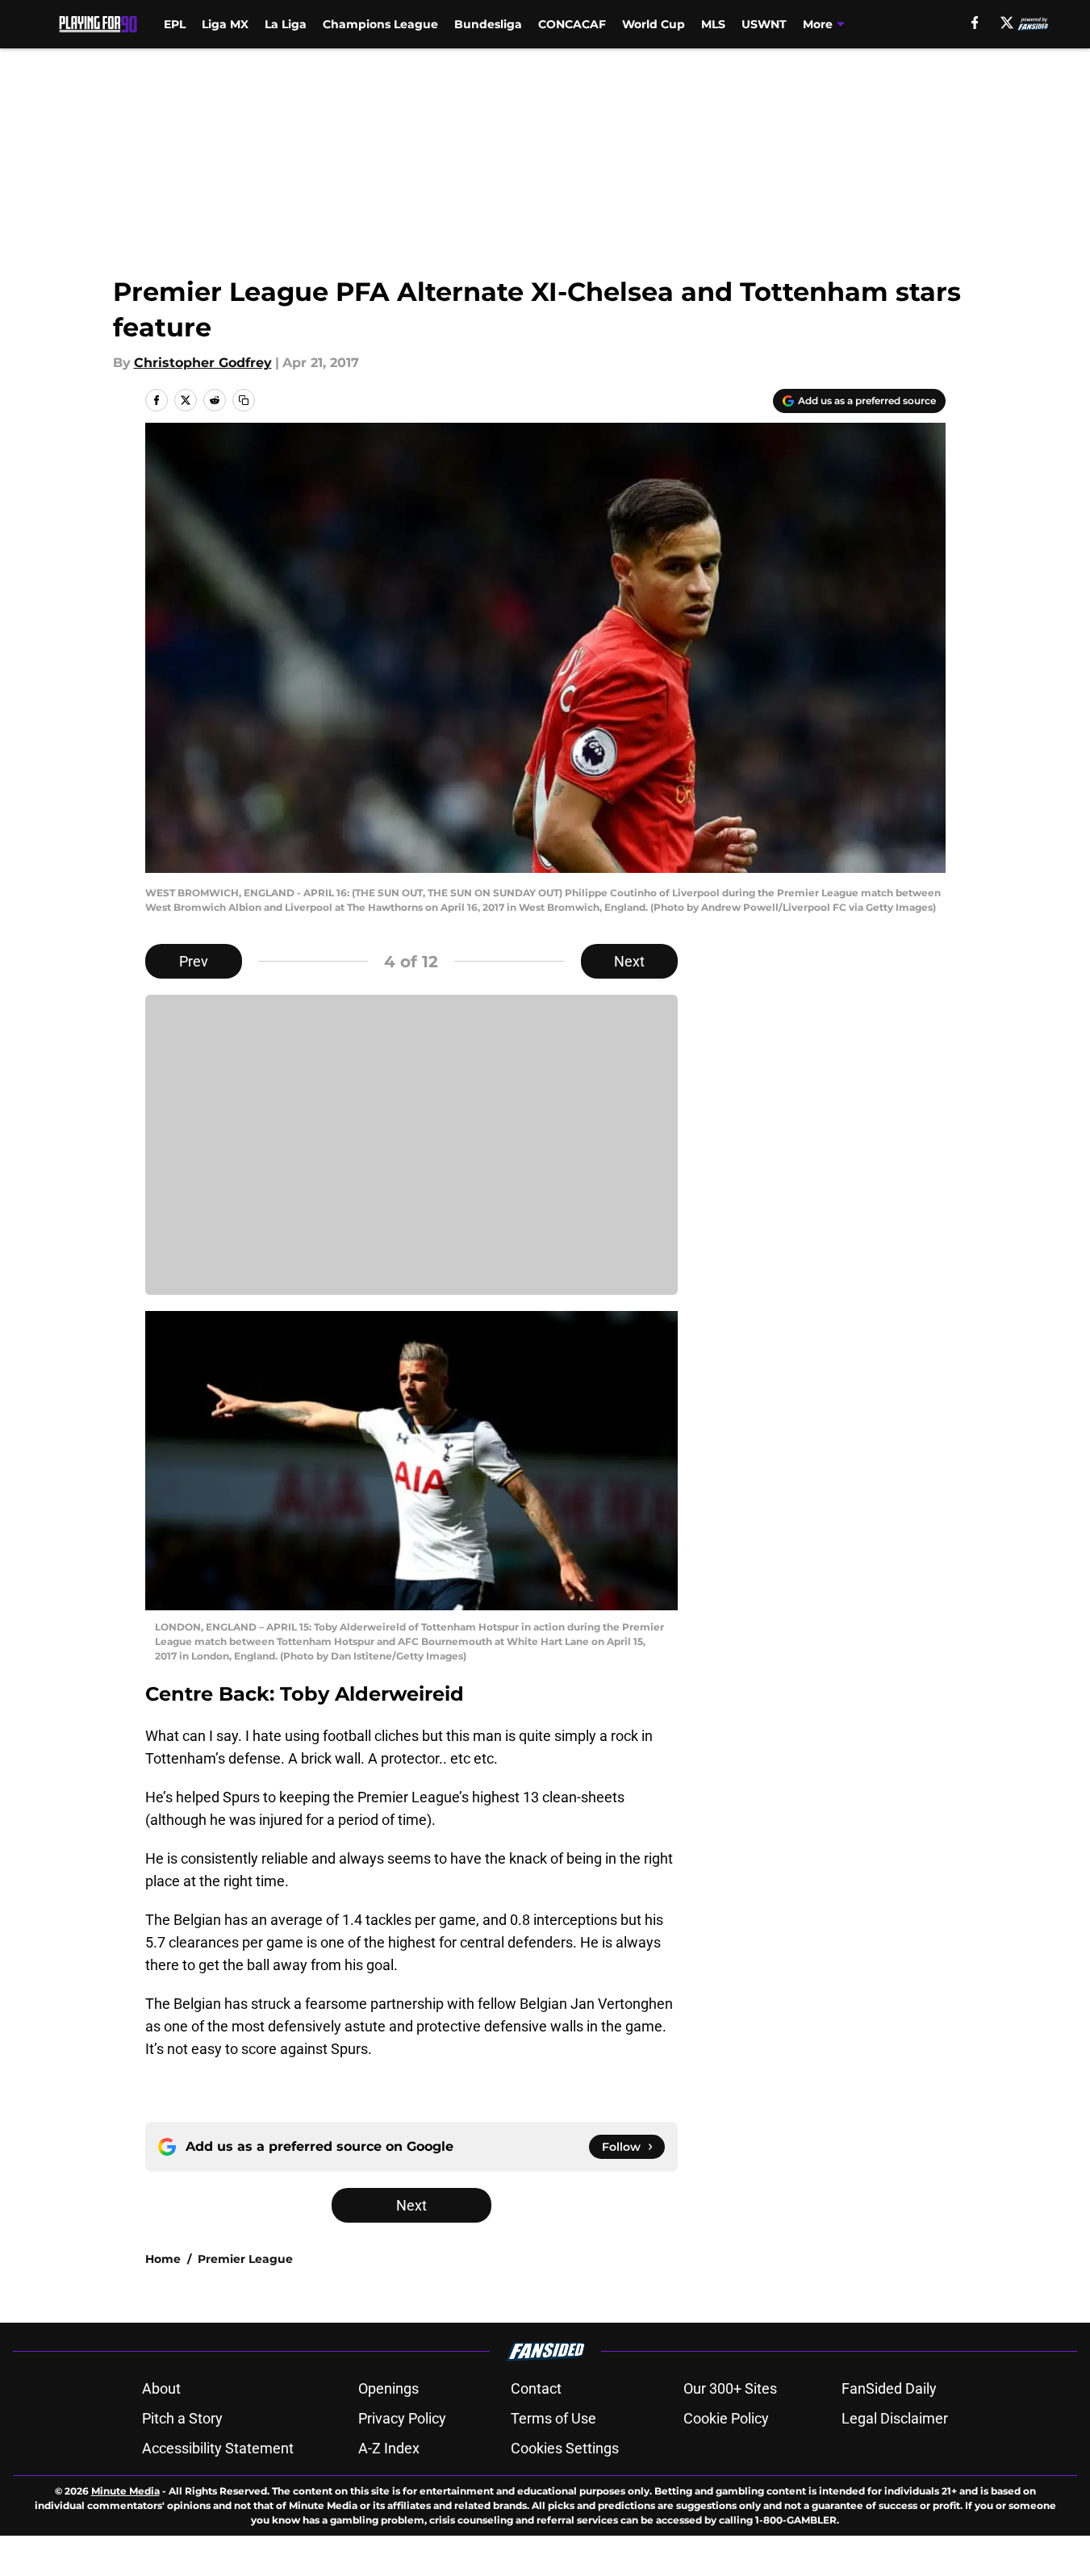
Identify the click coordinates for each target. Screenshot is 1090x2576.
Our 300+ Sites (730, 2388)
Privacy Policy (402, 2418)
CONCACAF (572, 24)
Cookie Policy (726, 2418)
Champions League (380, 24)
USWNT (764, 24)
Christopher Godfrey (203, 363)
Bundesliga (488, 24)
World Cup (654, 24)
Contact (536, 2388)
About (161, 2388)
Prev (194, 961)
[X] (1007, 23)
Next (629, 961)
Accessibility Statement (218, 2448)
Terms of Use (553, 2418)
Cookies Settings (565, 2448)
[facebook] (975, 23)
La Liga (286, 24)
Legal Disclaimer (895, 2418)
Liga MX (225, 24)
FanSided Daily (889, 2388)
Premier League (245, 2259)
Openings (388, 2388)
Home (163, 2259)
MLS (713, 24)
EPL (175, 24)
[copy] (244, 400)
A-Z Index (389, 2448)
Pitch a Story (182, 2418)
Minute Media (125, 2491)
